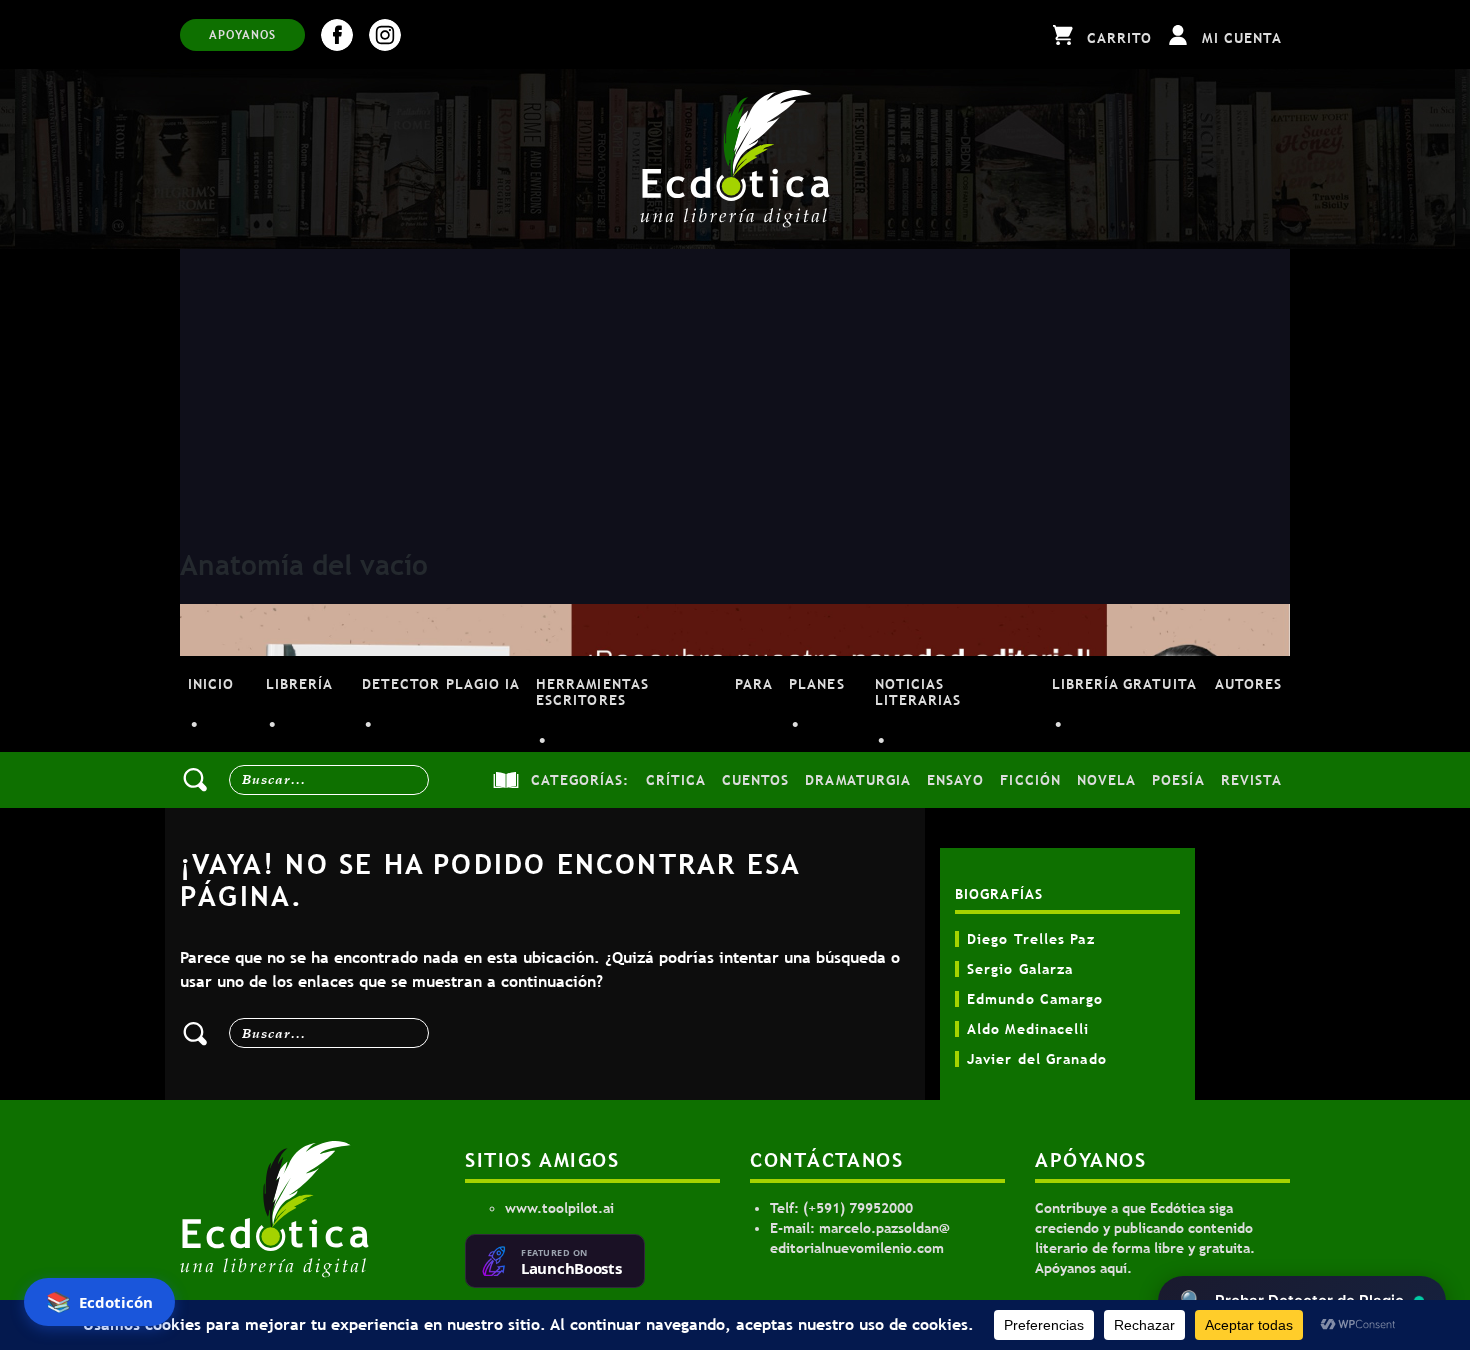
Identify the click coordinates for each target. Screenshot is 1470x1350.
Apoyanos (242, 35)
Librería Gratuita (1124, 684)
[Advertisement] (735, 399)
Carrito (1119, 38)
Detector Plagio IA (441, 684)
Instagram (385, 35)
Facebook (337, 35)
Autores (1248, 684)
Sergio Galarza (1020, 969)
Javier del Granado (1037, 1059)
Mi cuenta (1242, 38)
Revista (1251, 780)
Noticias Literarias (918, 692)
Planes (816, 684)
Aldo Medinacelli (1028, 1029)
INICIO (211, 684)
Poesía (1178, 780)
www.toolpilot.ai (559, 1208)
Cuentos (755, 780)
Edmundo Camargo (1035, 999)
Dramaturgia (858, 780)
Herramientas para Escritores (654, 692)
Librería (299, 684)
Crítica (676, 780)
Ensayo (955, 780)
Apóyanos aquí (1081, 1268)
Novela (1106, 780)
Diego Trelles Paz (1031, 939)
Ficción (1030, 780)
